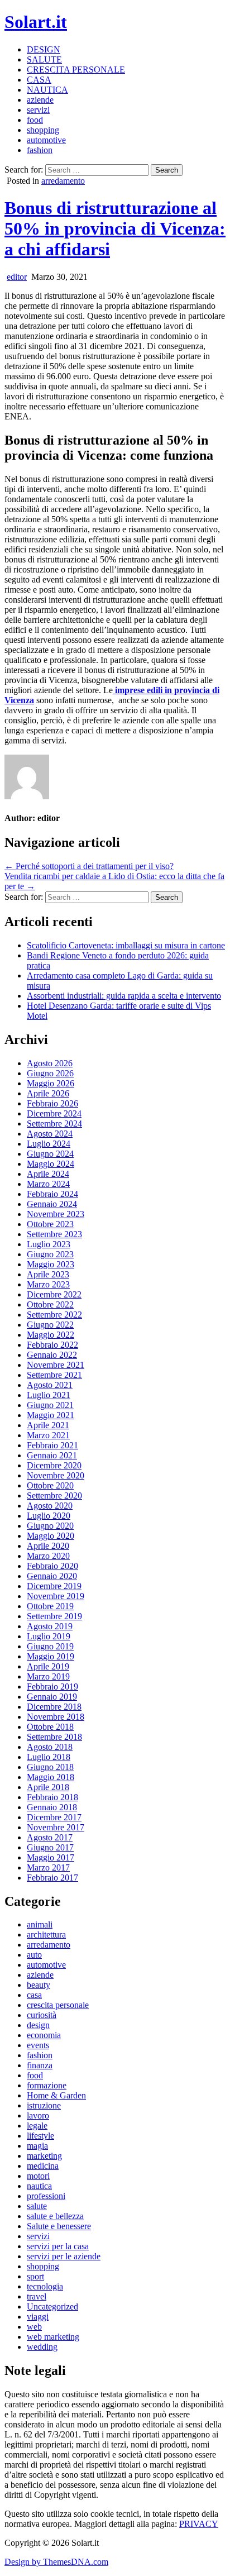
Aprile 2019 (48, 1666)
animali (40, 1924)
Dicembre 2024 (54, 1113)
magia (37, 2146)
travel (37, 2296)
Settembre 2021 (54, 1375)
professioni (46, 2196)
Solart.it (36, 22)
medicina (43, 2166)
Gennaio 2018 (52, 1807)
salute (37, 2206)
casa (34, 1995)
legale (37, 2126)
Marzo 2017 (48, 1867)
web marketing (53, 2337)
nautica (39, 2186)
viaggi (38, 2317)
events (38, 2045)
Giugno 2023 (50, 1254)
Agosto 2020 (50, 1506)
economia (44, 2035)
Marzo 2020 (48, 1556)
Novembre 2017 (56, 1827)
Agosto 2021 (50, 1385)
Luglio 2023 (49, 1244)
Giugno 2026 (50, 1073)
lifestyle (40, 2136)
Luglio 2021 (49, 1395)
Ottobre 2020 (50, 1485)
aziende (40, 100)
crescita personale (58, 2005)
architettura (46, 1935)
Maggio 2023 (51, 1264)
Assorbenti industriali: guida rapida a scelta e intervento (124, 996)
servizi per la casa (58, 2246)
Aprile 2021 (48, 1425)
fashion (40, 150)
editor (17, 277)
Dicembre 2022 (54, 1294)
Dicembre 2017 (54, 1817)
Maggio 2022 (51, 1335)
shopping (43, 130)
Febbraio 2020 (52, 1566)
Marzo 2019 (48, 1676)
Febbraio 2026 (52, 1103)
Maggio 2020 (51, 1536)
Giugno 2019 (50, 1646)
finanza (40, 2065)
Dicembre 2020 (54, 1465)
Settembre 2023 (54, 1234)
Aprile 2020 (48, 1546)
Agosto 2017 (50, 1837)
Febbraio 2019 (52, 1687)
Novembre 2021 (56, 1365)
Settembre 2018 (54, 1737)
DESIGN (44, 49)
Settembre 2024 (54, 1124)
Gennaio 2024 (52, 1204)
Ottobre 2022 (50, 1304)
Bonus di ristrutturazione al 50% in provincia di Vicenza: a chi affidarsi (115, 228)
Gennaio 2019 (52, 1697)
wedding (42, 2347)
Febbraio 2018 (52, 1797)
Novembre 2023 (56, 1214)
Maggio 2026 (51, 1083)
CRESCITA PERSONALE (76, 70)
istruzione (44, 2105)
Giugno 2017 (50, 1847)
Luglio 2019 (49, 1636)
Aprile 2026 (48, 1093)
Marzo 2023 (48, 1284)
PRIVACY (199, 2524)
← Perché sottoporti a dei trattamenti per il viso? (89, 866)
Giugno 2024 (50, 1154)
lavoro (38, 2115)
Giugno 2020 (50, 1526)
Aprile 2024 (48, 1174)
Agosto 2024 (50, 1134)
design (38, 2025)
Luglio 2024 (49, 1144)
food (35, 120)
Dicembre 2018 (54, 1707)
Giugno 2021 (50, 1405)
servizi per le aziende (64, 2256)
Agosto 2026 (50, 1063)
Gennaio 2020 (52, 1576)
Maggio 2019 (51, 1656)
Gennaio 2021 (52, 1455)
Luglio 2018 (49, 1757)
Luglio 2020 (49, 1516)
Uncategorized (52, 2307)
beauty (39, 1985)
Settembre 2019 (54, 1616)
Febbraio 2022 (52, 1345)
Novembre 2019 (56, 1596)
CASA (39, 80)
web (34, 2327)
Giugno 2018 (50, 1767)
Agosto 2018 (50, 1747)
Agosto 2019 (50, 1626)
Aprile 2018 (48, 1787)
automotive (46, 140)
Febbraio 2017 (52, 1878)
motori (38, 2176)
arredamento (63, 181)
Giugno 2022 (50, 1325)
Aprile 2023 (48, 1274)
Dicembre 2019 (54, 1586)
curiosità (42, 2015)
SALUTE (44, 59)
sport (35, 2276)
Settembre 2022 (54, 1315)
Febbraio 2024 (52, 1194)
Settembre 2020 (54, 1495)
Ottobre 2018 (50, 1727)
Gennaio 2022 (52, 1355)
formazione (47, 2085)
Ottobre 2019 (50, 1606)
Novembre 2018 (56, 1717)
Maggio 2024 (51, 1164)
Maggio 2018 (51, 1777)
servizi (38, 110)
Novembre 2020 (56, 1475)
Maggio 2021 (51, 1415)
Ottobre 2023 (50, 1224)
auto (34, 1955)
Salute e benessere (59, 2226)
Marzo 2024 (48, 1184)
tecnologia (45, 2286)
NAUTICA (47, 90)
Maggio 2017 (51, 1857)
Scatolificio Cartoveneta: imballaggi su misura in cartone (126, 945)
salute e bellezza (55, 2216)
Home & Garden (56, 2095)
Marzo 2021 (48, 1435)
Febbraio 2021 (52, 1445)
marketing (44, 2156)
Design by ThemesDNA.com (56, 2562)
